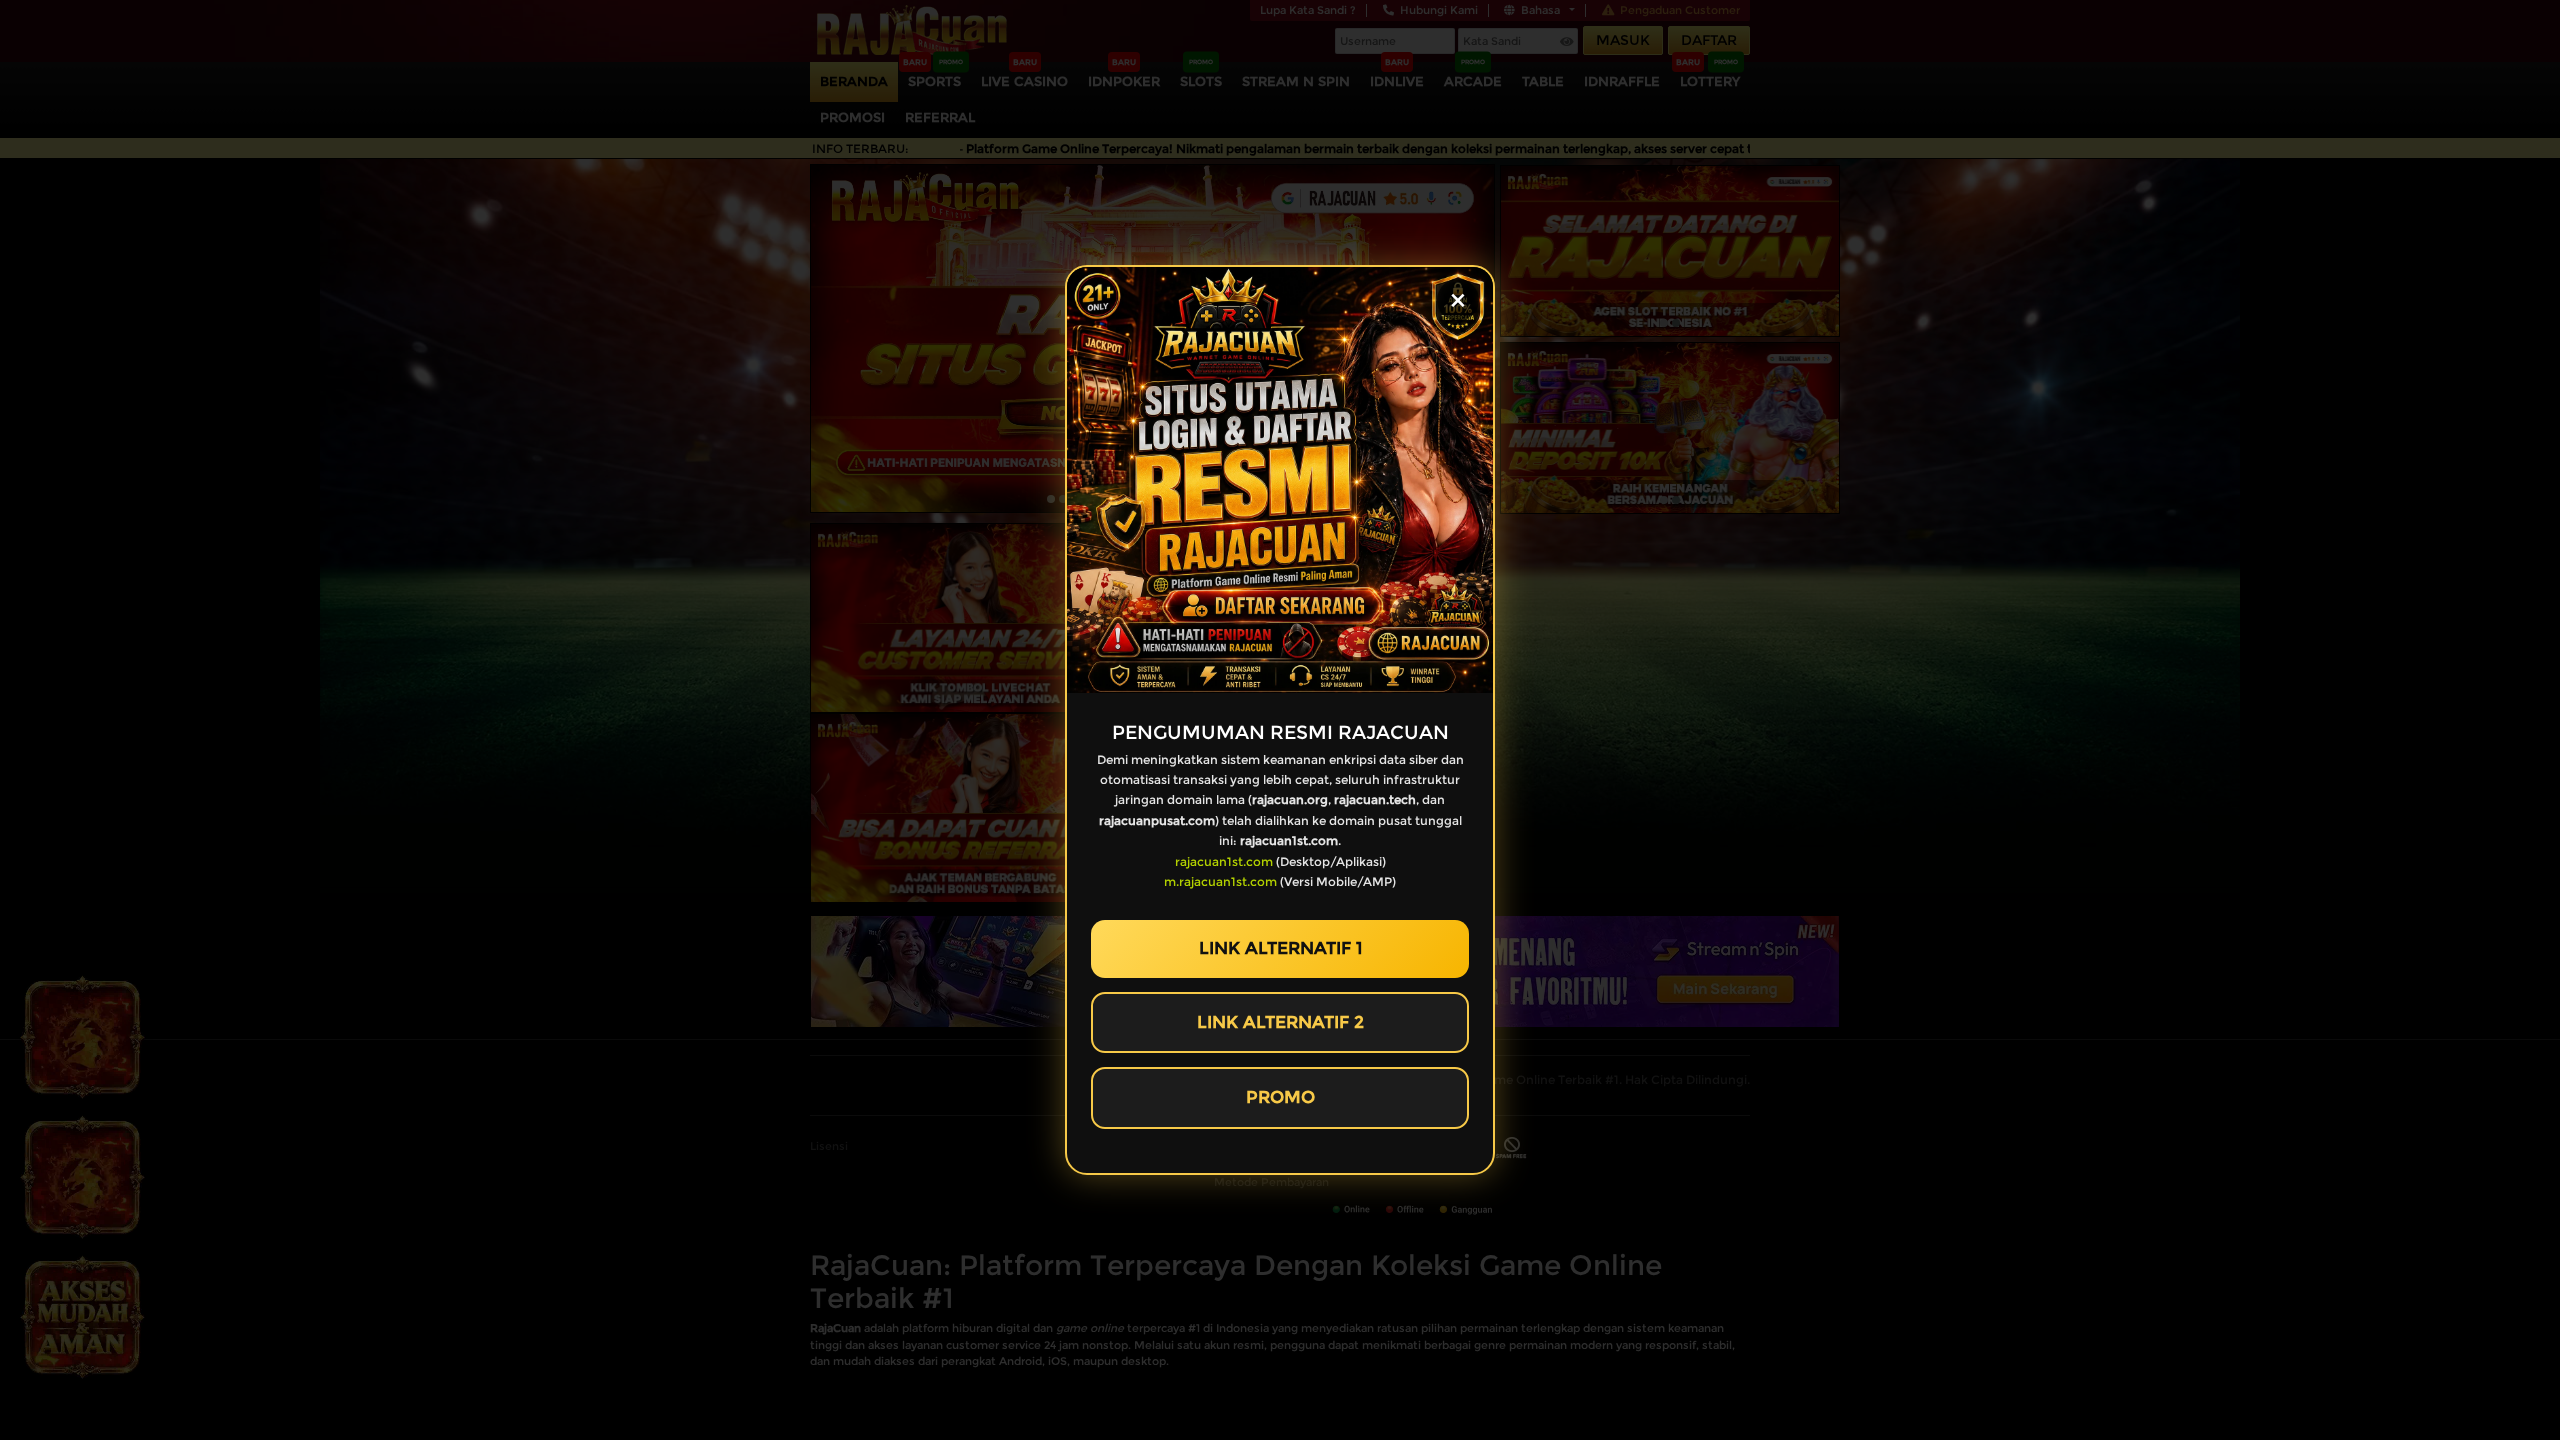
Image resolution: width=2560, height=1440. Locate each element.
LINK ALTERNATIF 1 (1280, 948)
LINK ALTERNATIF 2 (1280, 1022)
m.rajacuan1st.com (1220, 881)
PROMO (1280, 1097)
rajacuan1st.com (1224, 861)
